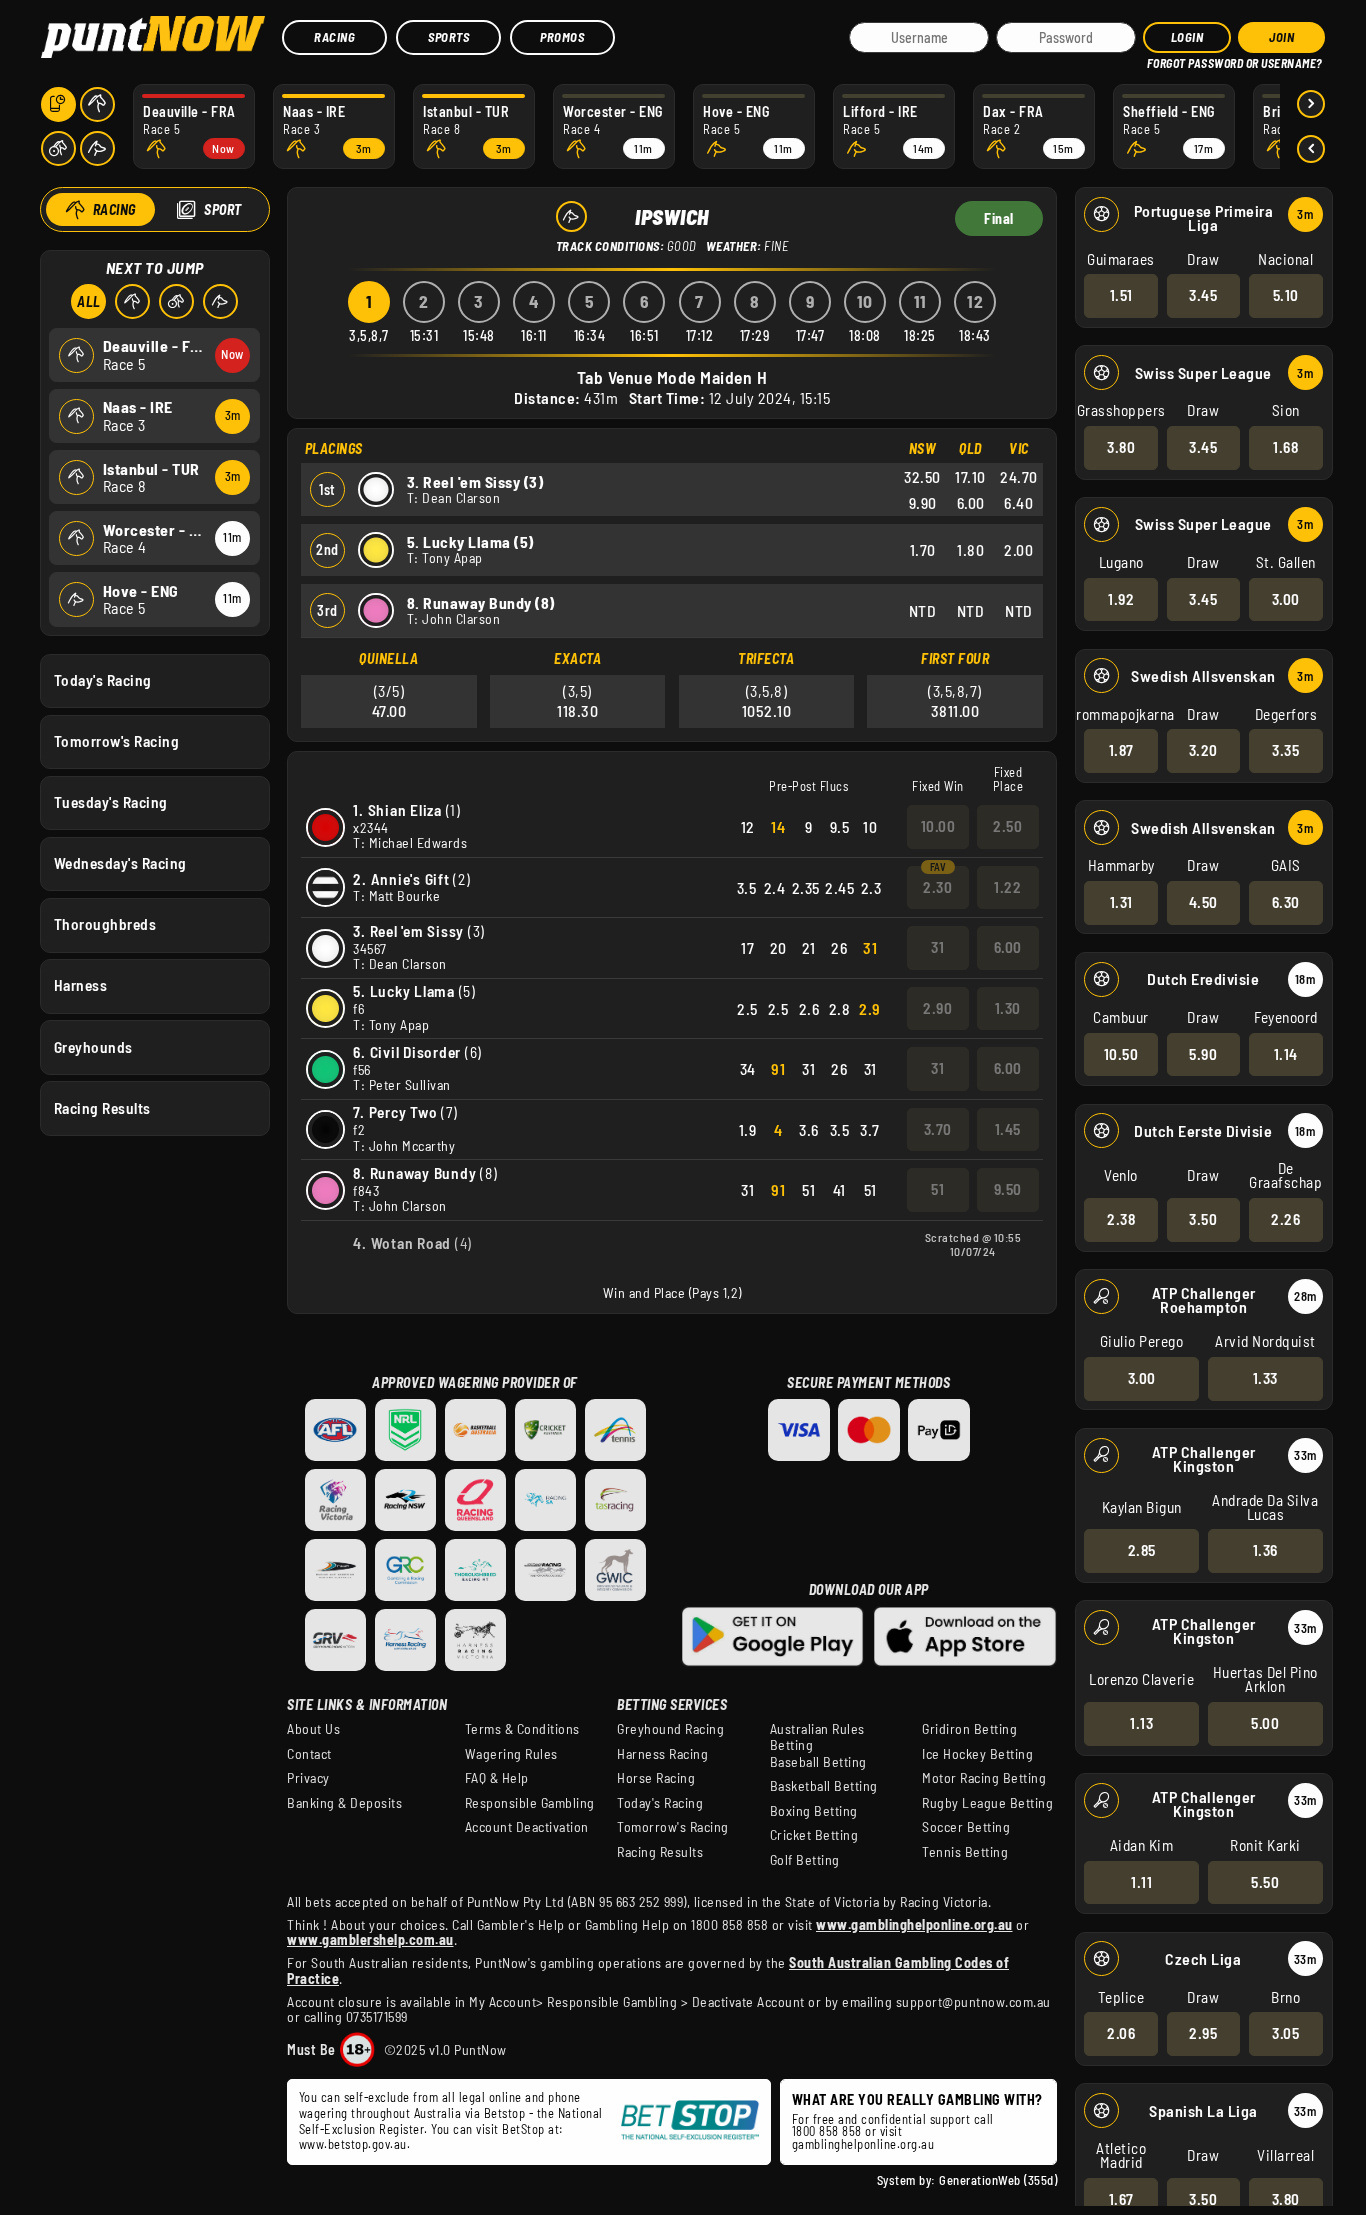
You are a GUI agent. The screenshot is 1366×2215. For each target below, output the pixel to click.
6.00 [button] (1008, 947)
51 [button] (937, 1189)
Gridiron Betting (969, 1729)
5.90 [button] (1203, 1054)
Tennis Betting (965, 1852)
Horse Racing (656, 1778)
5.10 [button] (1286, 295)
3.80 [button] (1121, 447)
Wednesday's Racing (120, 863)
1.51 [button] (1121, 295)
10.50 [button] (1121, 1054)
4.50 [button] (1203, 902)
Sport (223, 209)
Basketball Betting (824, 1786)
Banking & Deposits (344, 1803)
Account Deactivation (527, 1827)
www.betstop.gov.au (353, 2144)
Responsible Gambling (530, 1803)
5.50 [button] (1265, 1882)
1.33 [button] (1265, 1378)
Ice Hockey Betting (977, 1754)
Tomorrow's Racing (117, 741)
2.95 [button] (1203, 2033)
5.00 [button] (1265, 1723)
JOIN (1281, 37)
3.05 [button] (1285, 2033)
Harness (81, 985)
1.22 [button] (1007, 887)
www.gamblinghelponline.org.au (914, 1924)
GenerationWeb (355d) (998, 2180)
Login (1187, 37)
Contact (309, 1754)
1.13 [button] (1141, 1723)
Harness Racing (662, 1754)
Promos (562, 37)
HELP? (1160, 59)
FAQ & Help (497, 1778)
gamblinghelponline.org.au (863, 2144)
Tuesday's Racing (111, 802)
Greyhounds (93, 1047)
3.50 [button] (1203, 1219)
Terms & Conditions (522, 1729)
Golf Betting (805, 1860)
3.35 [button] (1285, 750)
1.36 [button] (1265, 1550)
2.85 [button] (1142, 1550)
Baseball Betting (818, 1762)
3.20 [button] (1203, 750)
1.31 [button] (1121, 902)
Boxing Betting (814, 1811)
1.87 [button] (1121, 750)
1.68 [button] (1285, 447)
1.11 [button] (1141, 1882)
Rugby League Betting (987, 1803)
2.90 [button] (937, 1008)
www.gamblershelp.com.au (370, 1939)
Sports (448, 37)
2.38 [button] (1121, 1219)
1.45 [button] (1008, 1129)
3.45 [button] (1203, 295)
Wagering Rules (511, 1754)
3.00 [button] (1286, 599)
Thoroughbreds (105, 924)
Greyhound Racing (670, 1729)
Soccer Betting (966, 1827)
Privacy (308, 1778)
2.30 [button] (937, 887)
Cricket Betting (814, 1835)
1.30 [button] (1008, 1008)
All (89, 301)
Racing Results (102, 1108)
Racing (334, 37)
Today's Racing (103, 680)
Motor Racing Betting (984, 1778)
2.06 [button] (1121, 2033)
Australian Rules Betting (817, 1737)
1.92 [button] (1121, 599)
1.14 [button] (1286, 1054)
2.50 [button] (1007, 826)
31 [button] (937, 947)
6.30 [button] (1286, 902)
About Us (313, 1729)
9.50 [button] (1008, 1189)
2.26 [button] (1285, 1219)
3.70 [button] (938, 1129)
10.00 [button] (938, 826)
